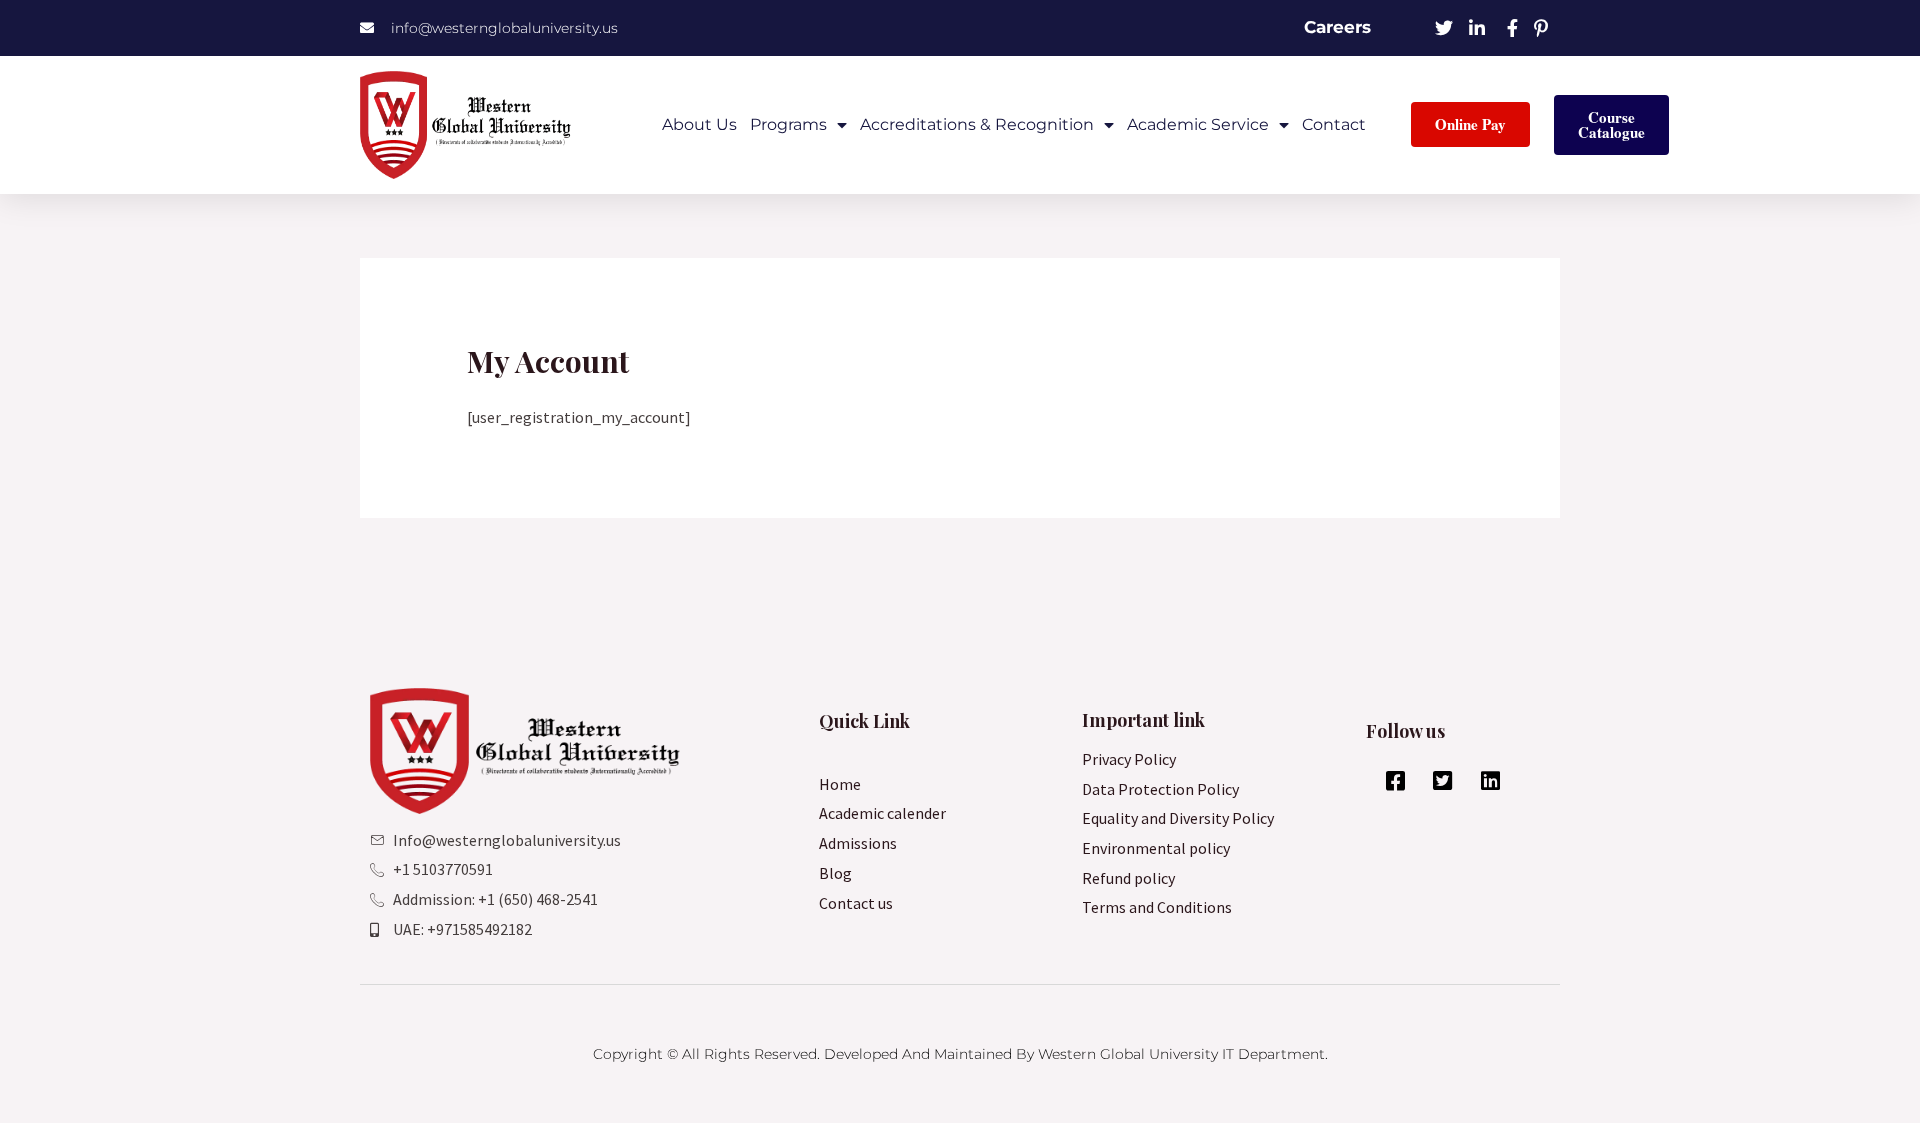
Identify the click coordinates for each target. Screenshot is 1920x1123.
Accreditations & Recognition (977, 124)
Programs (788, 124)
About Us (699, 124)
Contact (1334, 124)
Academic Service (1198, 124)
